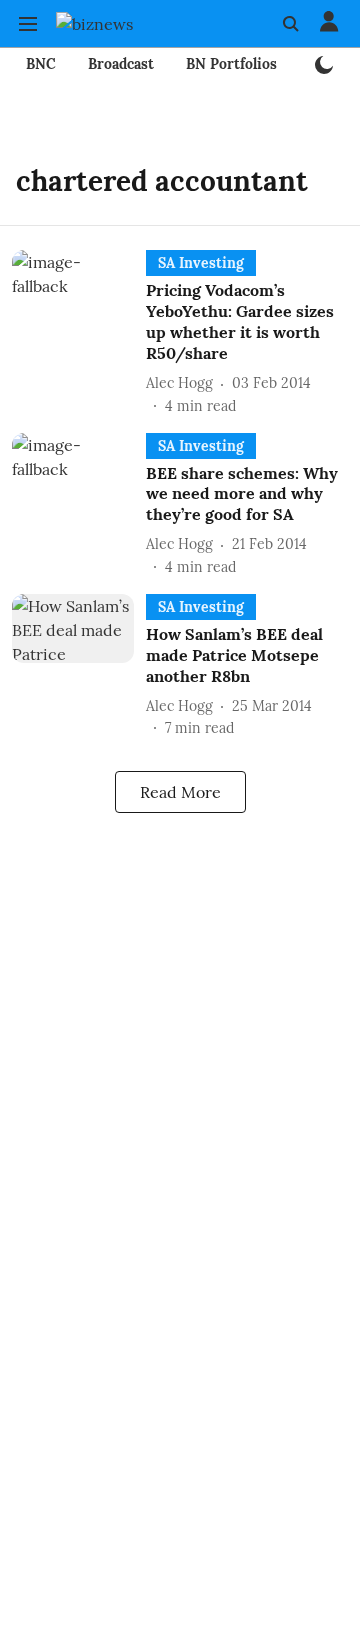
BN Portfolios (231, 64)
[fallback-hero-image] (79, 333)
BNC (41, 64)
